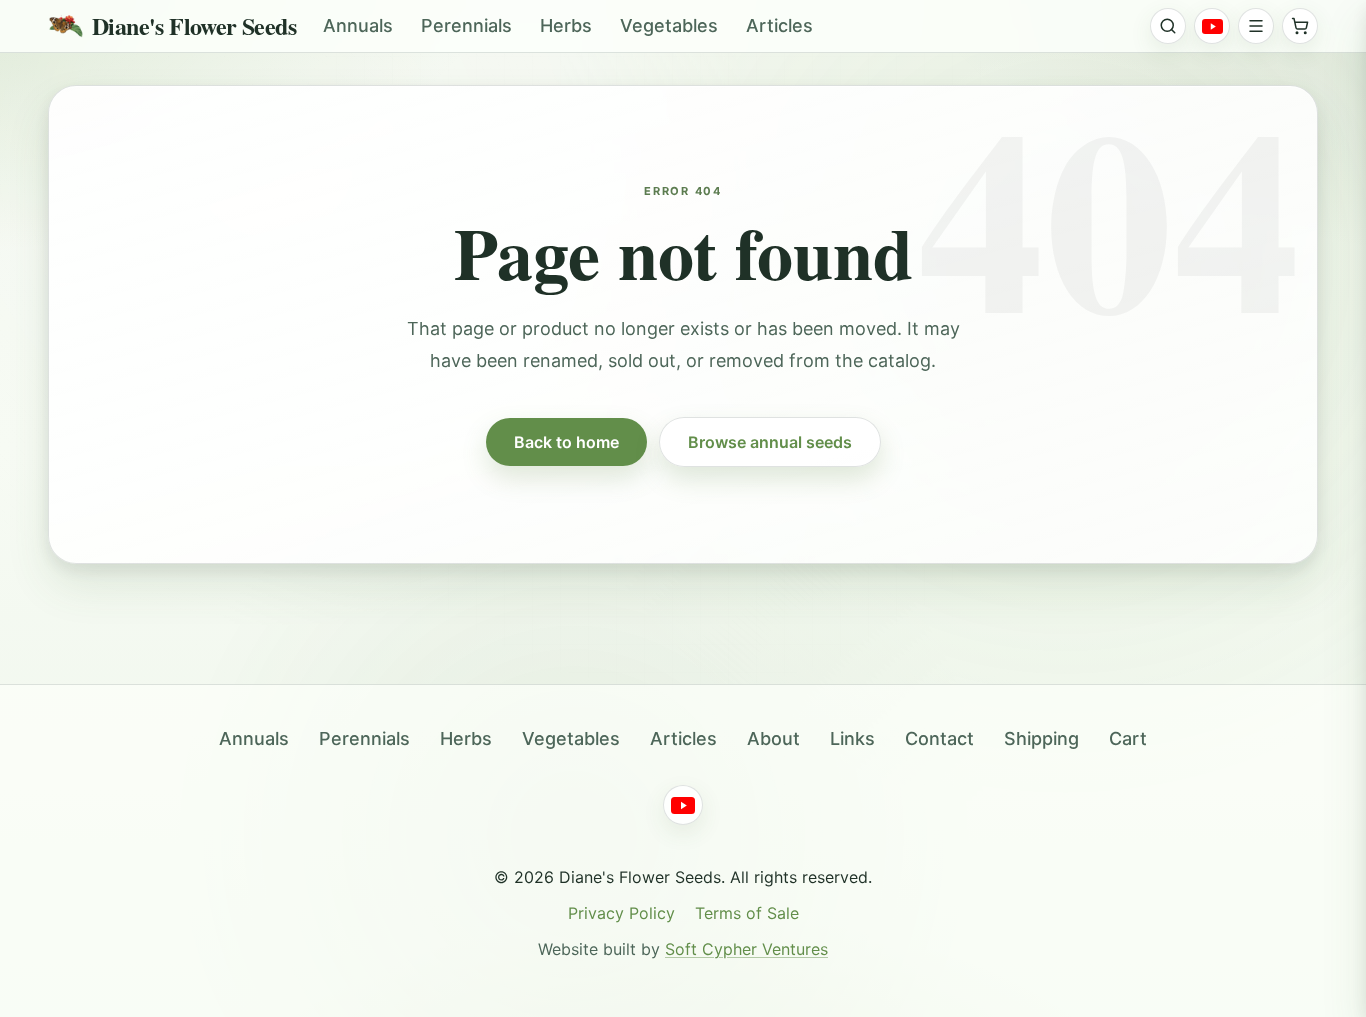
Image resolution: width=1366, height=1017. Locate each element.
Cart (1128, 738)
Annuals (358, 25)
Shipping (1041, 738)
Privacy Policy (621, 913)
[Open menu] (1256, 26)
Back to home (566, 442)
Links (852, 738)
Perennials (466, 25)
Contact (939, 738)
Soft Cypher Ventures (746, 949)
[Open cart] (1300, 26)
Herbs (566, 25)
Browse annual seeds (770, 442)
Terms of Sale (747, 913)
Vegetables (669, 25)
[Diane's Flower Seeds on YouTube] (1212, 26)
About (773, 738)
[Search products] (1168, 26)
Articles (779, 25)
